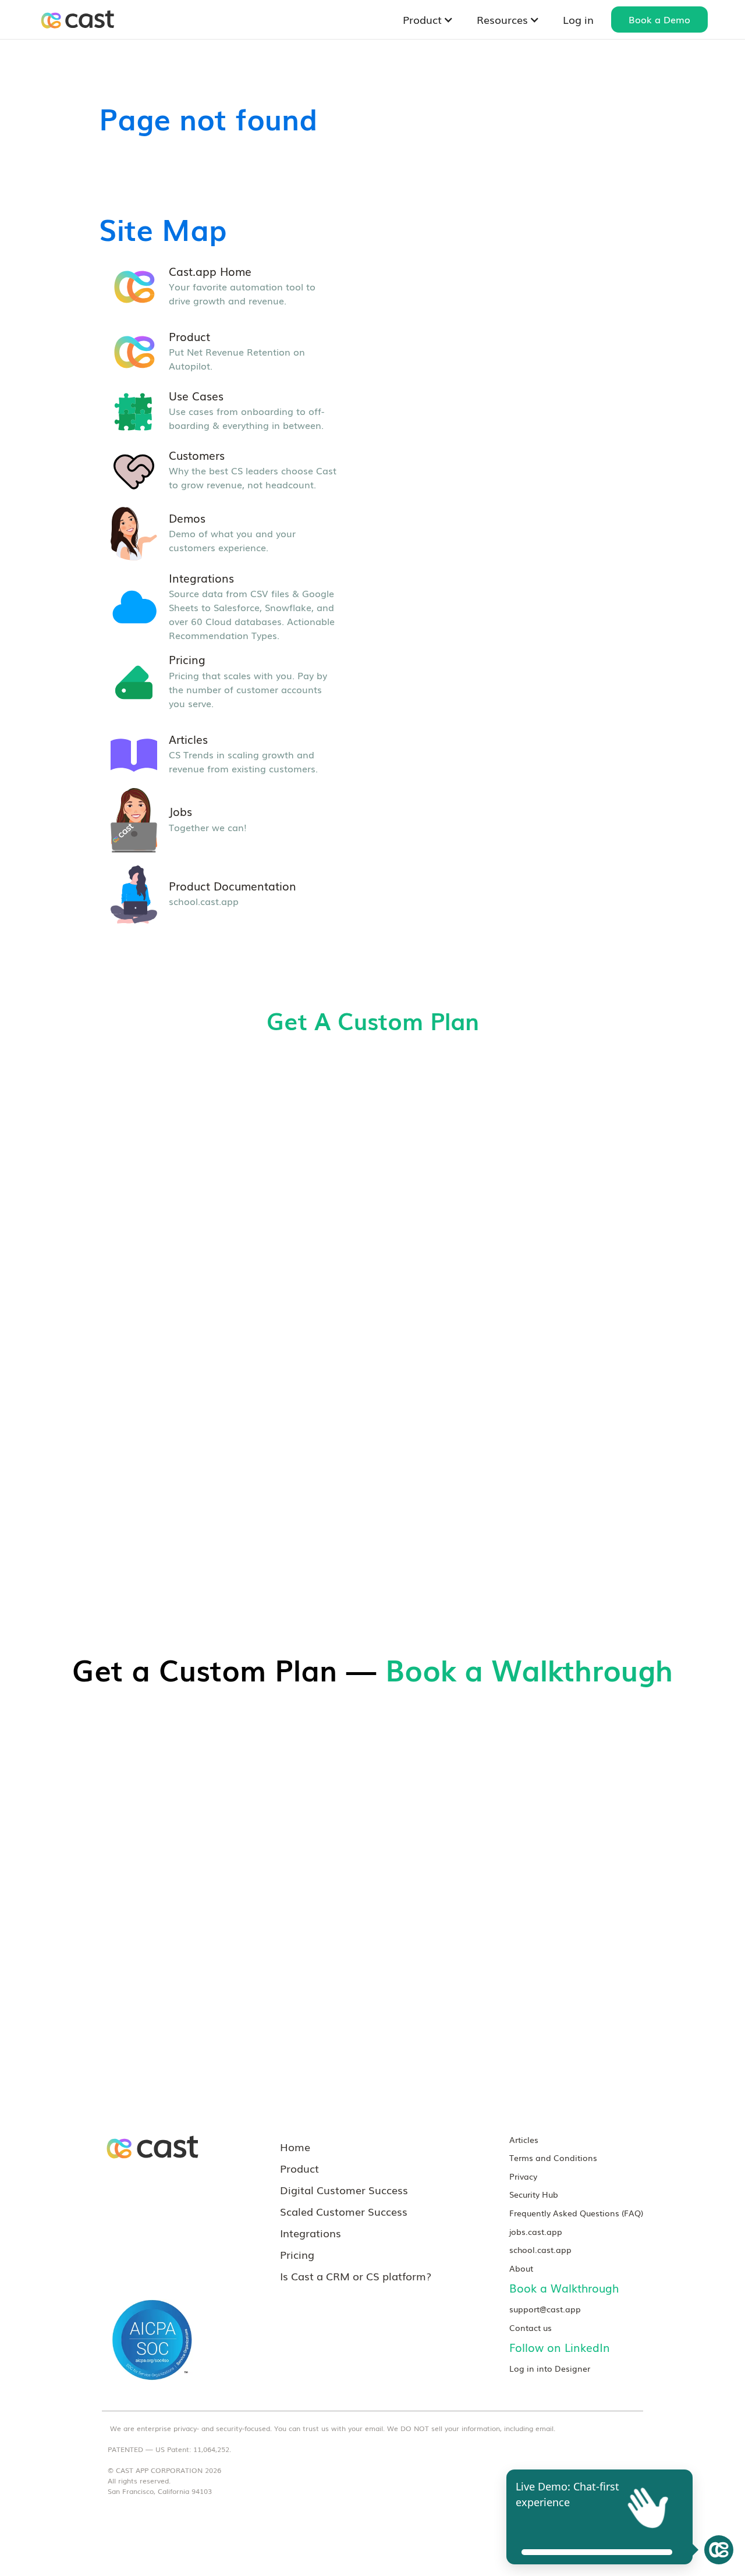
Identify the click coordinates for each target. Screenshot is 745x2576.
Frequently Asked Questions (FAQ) (576, 2213)
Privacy (523, 2176)
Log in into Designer (550, 2368)
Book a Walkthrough (564, 2288)
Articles (524, 2139)
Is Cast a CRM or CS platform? (356, 2276)
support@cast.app (545, 2309)
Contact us (531, 2327)
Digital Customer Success (344, 2190)
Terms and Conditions (553, 2157)
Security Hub (534, 2194)
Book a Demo (659, 19)
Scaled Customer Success (344, 2211)
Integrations (311, 2233)
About (521, 2268)
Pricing (297, 2254)
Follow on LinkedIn (560, 2347)
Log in (578, 19)
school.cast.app (540, 2249)
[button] (428, 19)
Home (295, 2146)
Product (299, 2168)
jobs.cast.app (536, 2231)
